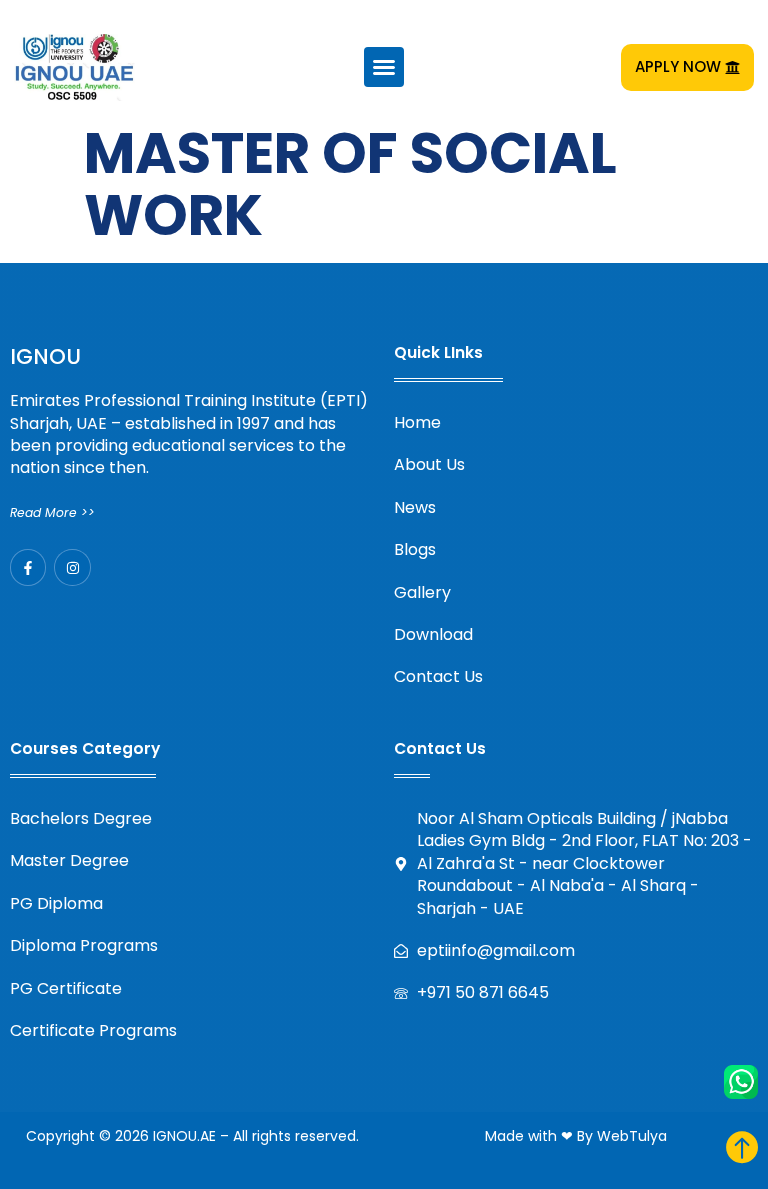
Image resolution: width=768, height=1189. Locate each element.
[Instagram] (72, 567)
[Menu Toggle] (384, 67)
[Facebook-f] (28, 567)
